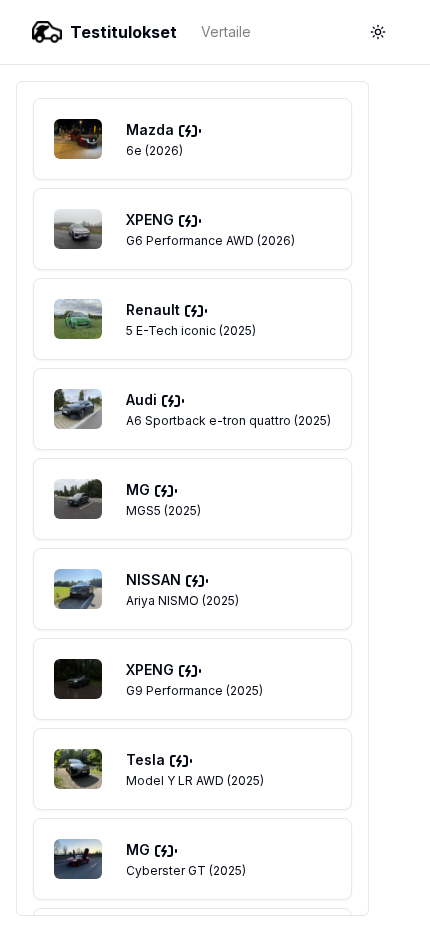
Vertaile (226, 31)
